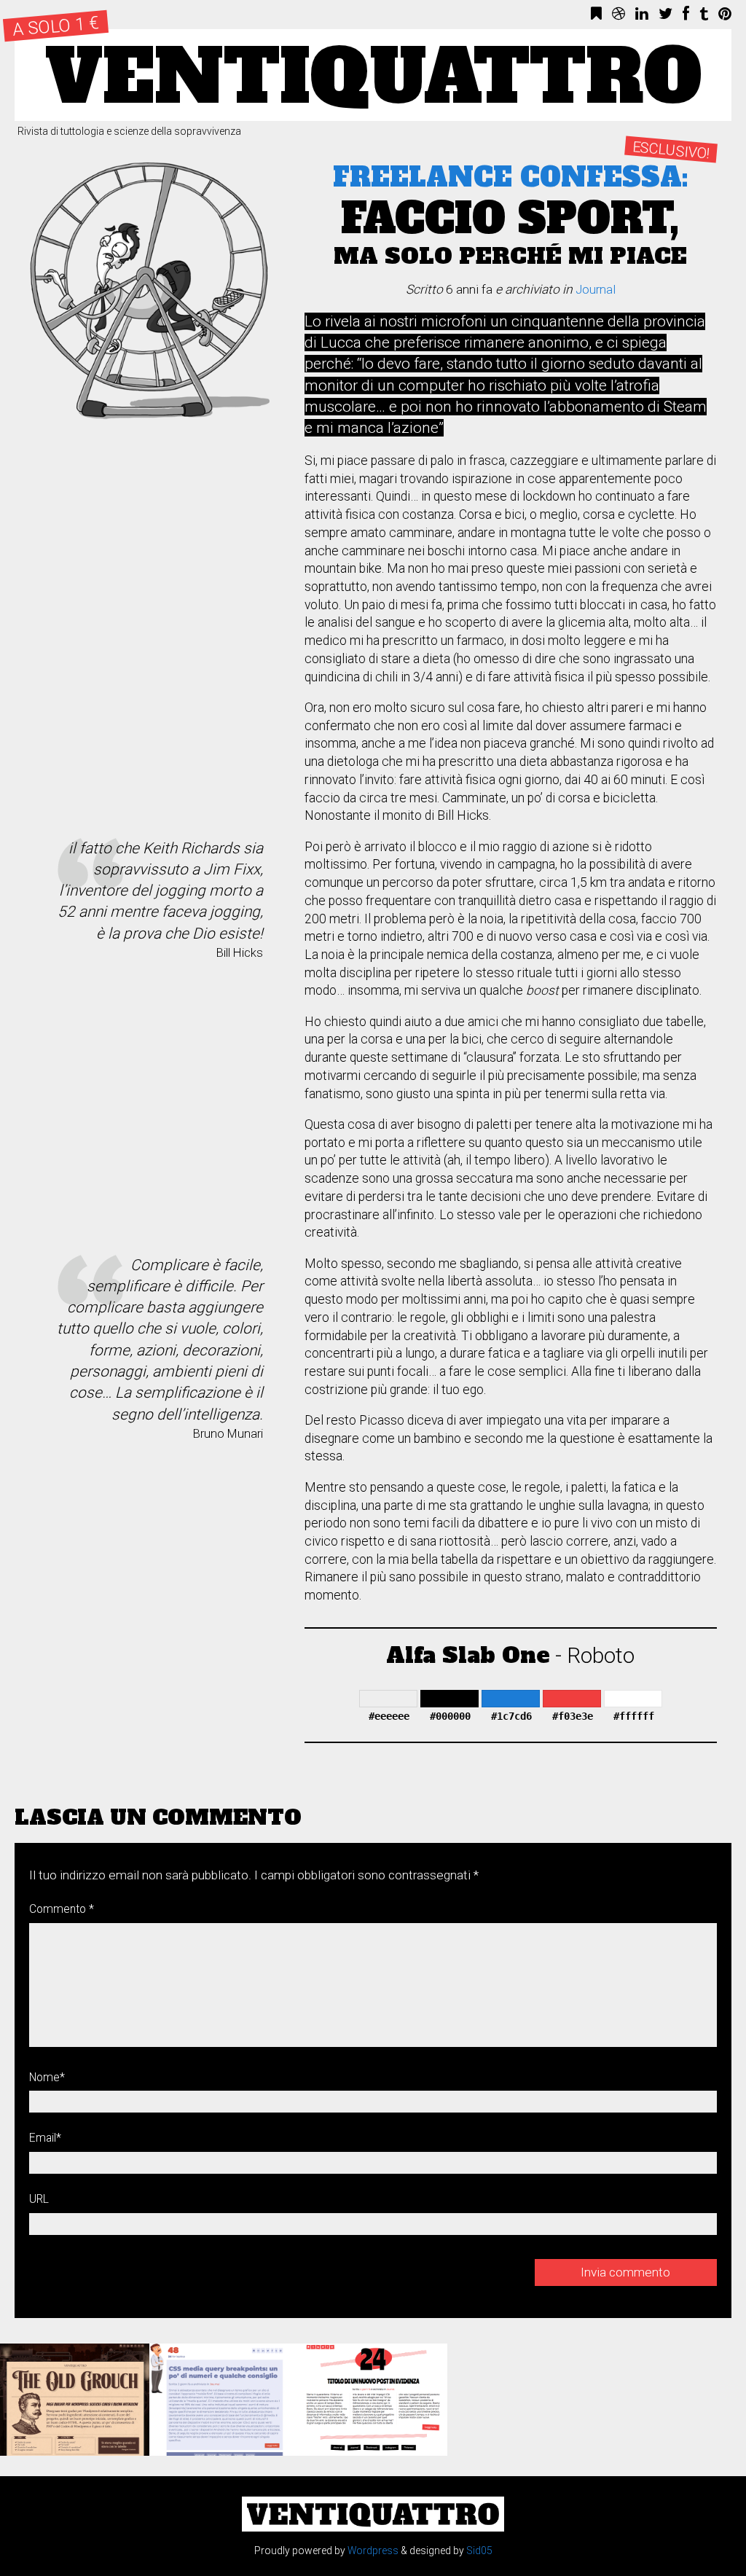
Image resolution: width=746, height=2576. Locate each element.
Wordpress (373, 2550)
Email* (45, 2138)
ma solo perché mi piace (511, 218)
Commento (62, 1909)
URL (39, 2199)
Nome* (47, 2077)
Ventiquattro (373, 75)
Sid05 (479, 2550)
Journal (596, 289)
